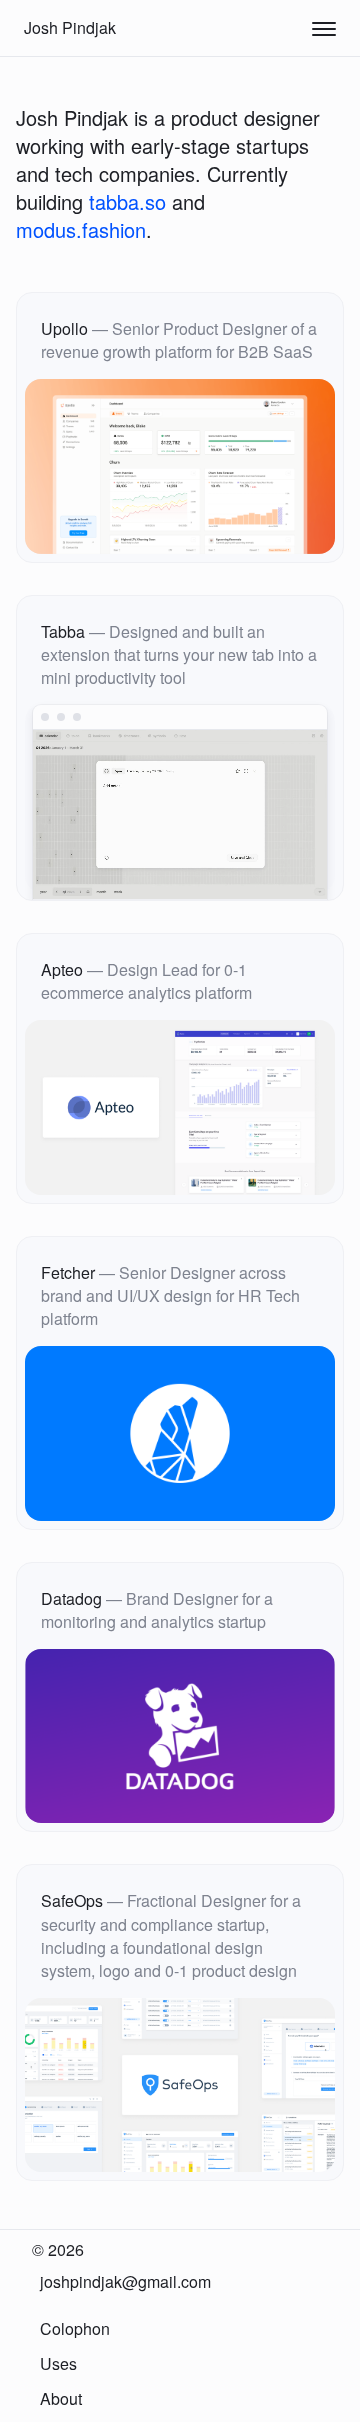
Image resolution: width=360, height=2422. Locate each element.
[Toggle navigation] (324, 28)
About (61, 2398)
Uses (58, 2363)
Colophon (75, 2328)
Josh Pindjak (70, 27)
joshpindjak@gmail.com (125, 2281)
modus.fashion (81, 229)
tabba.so (127, 201)
